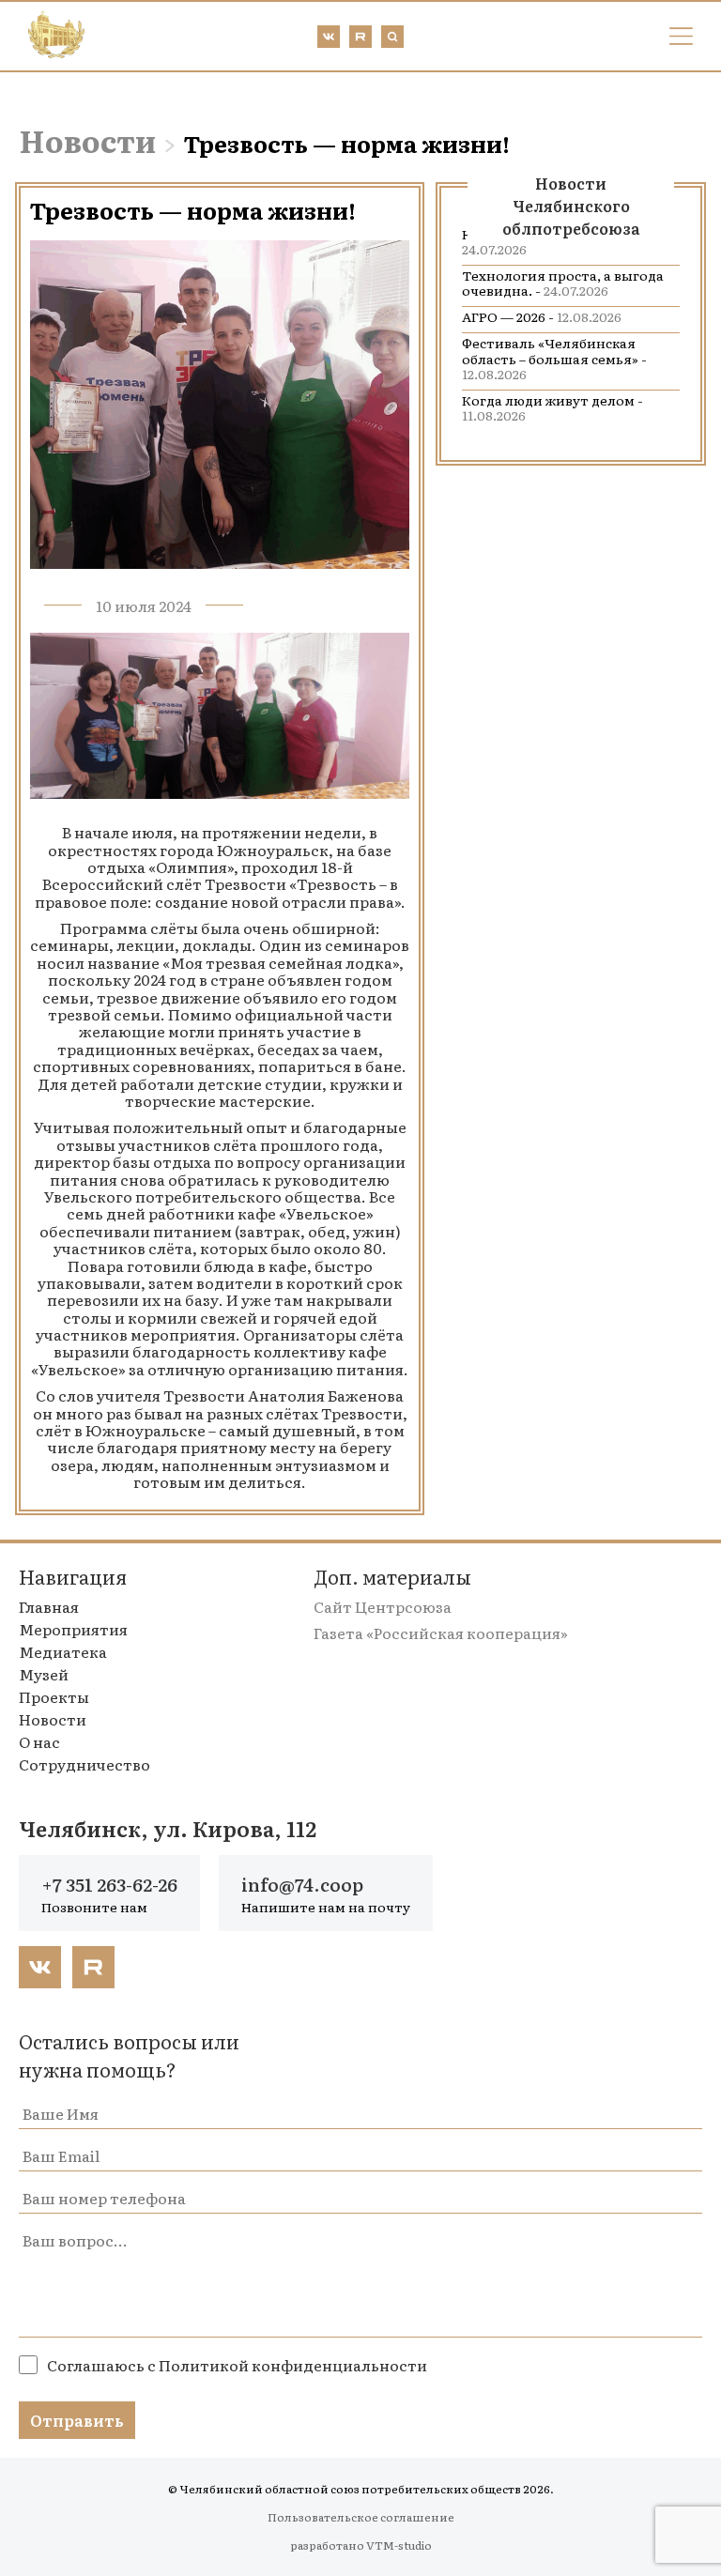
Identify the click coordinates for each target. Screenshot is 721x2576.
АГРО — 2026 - (542, 316)
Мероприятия (73, 1629)
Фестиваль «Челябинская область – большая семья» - (554, 358)
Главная (49, 1606)
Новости (87, 140)
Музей (44, 1674)
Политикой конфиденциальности (293, 2365)
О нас (39, 1741)
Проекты (54, 1696)
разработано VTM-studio (361, 2545)
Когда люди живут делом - (552, 407)
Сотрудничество (84, 1764)
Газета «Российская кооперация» (441, 1633)
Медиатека (63, 1651)
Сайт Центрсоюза (383, 1606)
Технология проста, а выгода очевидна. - (563, 283)
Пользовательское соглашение (361, 2517)
